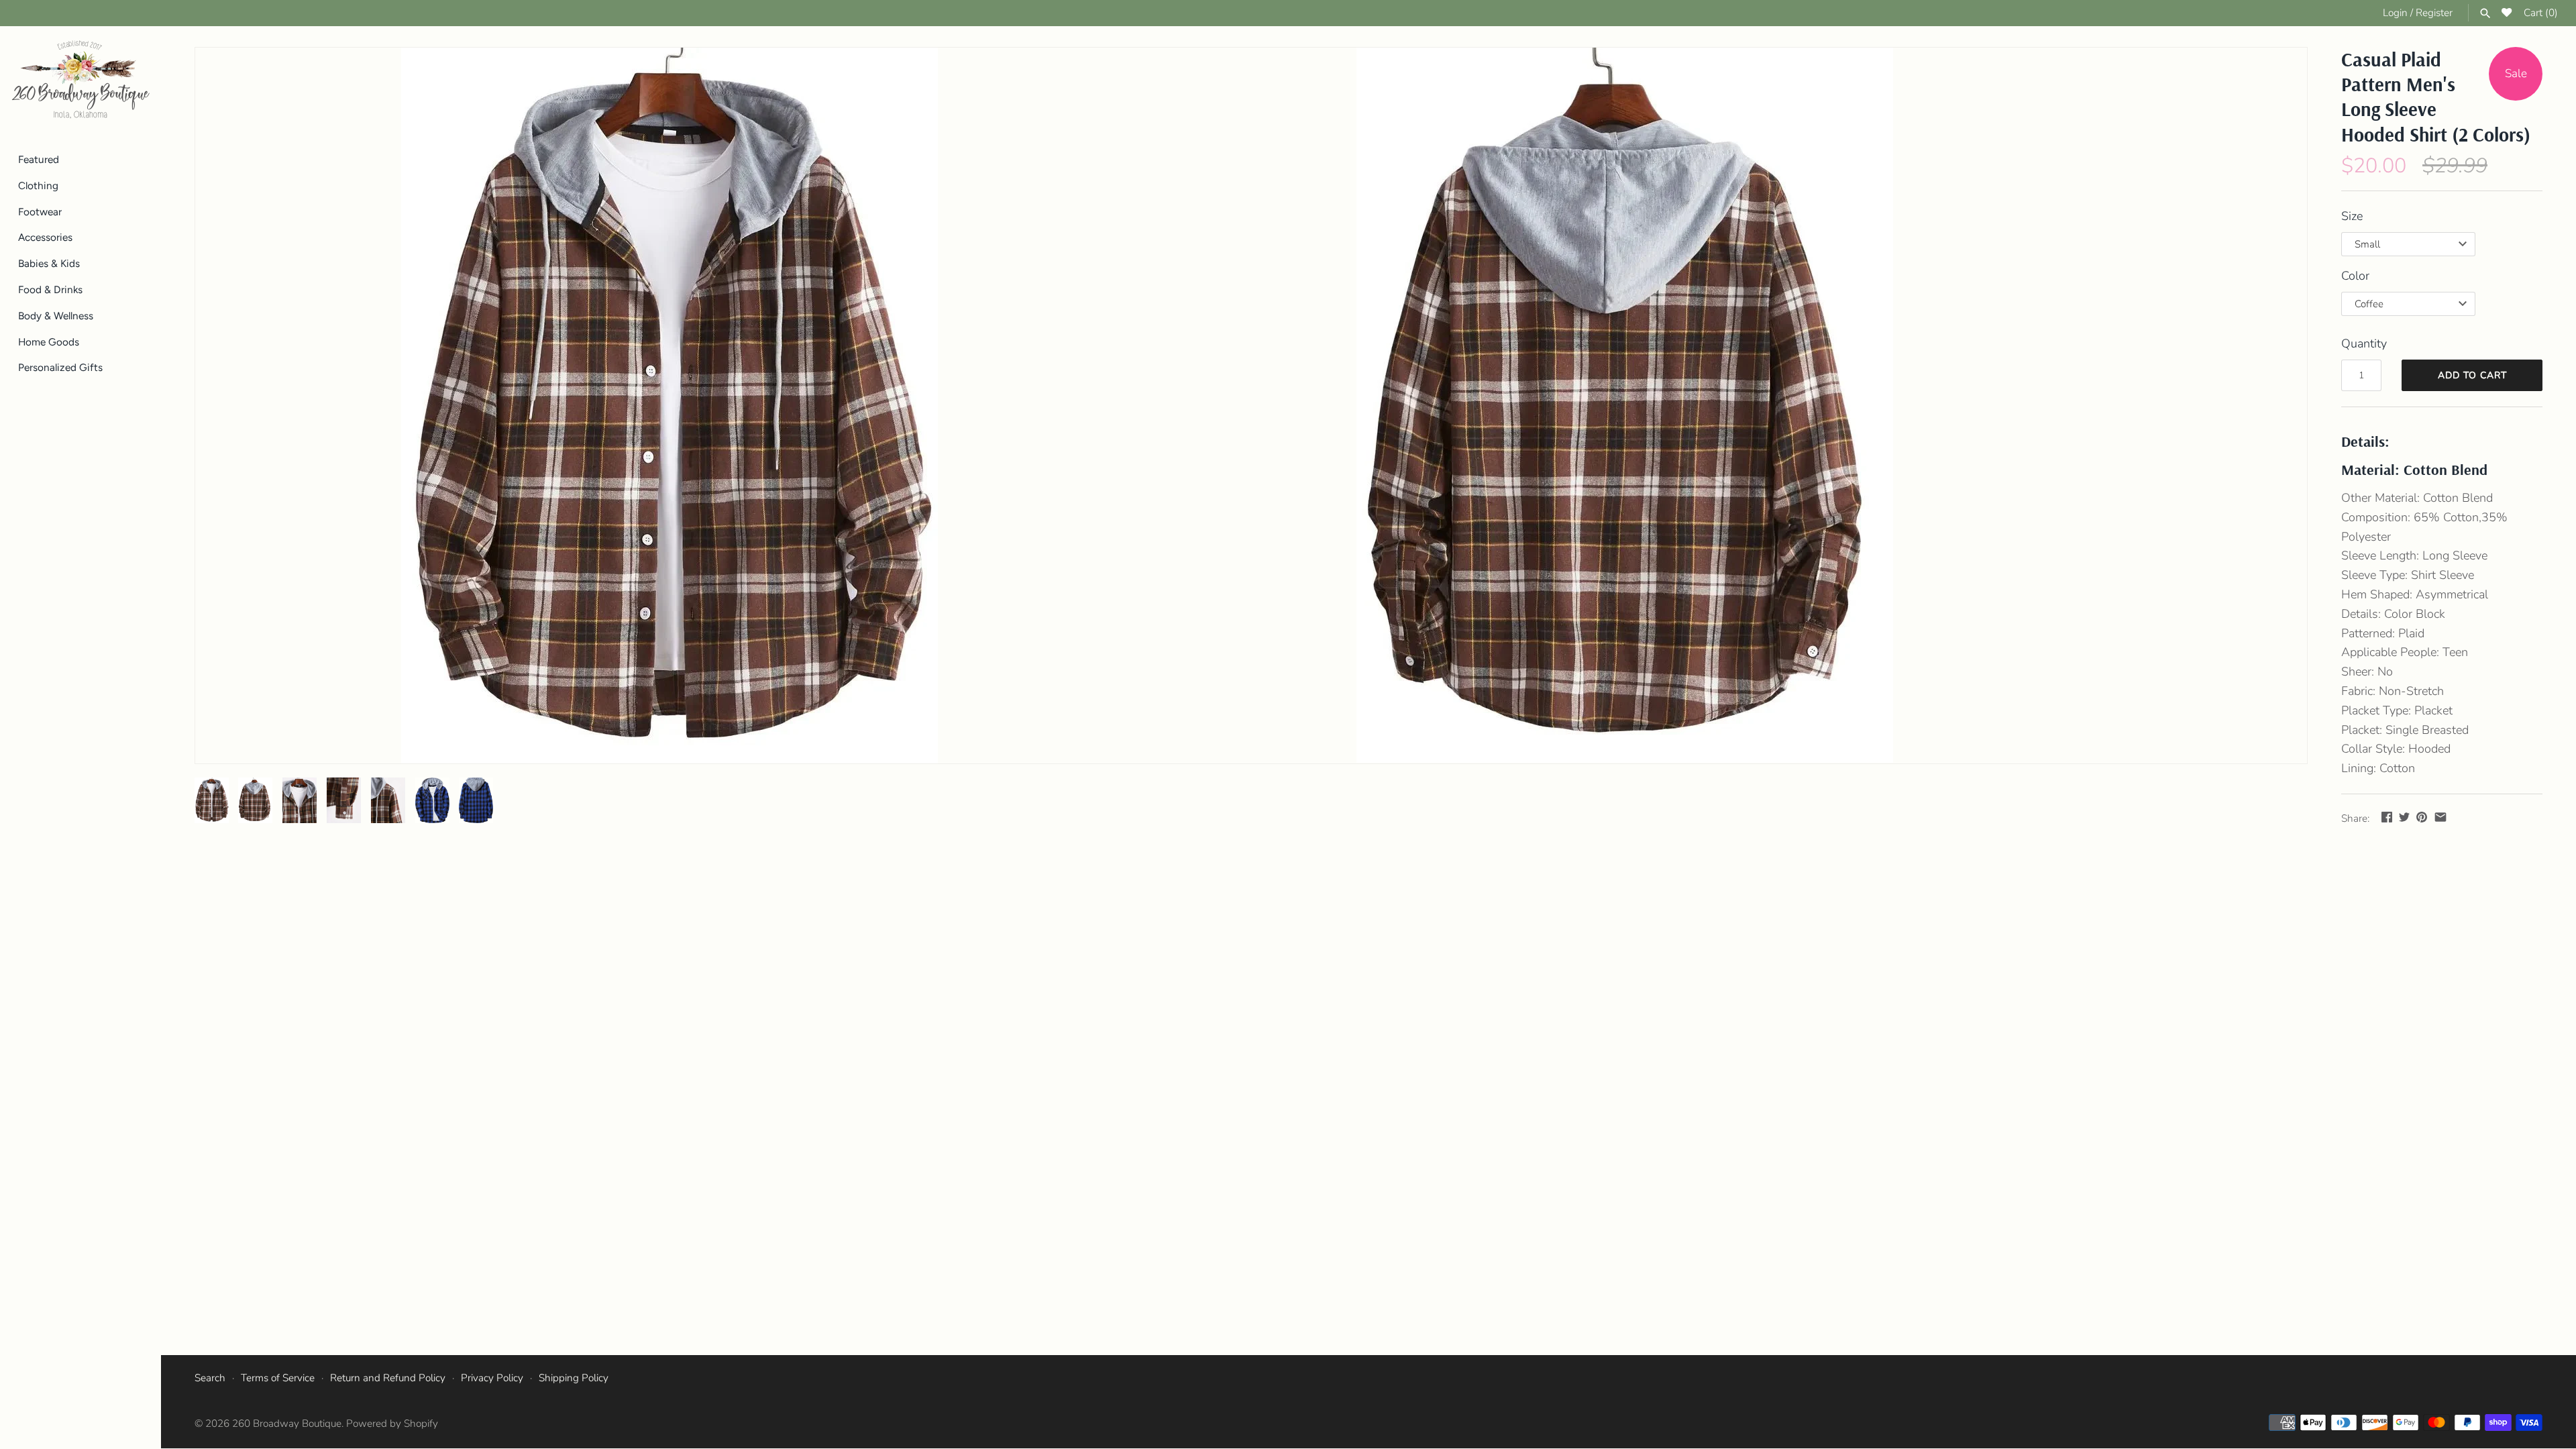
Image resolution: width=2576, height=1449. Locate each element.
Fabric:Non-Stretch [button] (2393, 691)
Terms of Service (278, 1378)
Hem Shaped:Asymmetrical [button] (2415, 594)
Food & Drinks (50, 289)
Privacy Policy (492, 1378)
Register (2434, 13)
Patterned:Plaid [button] (2383, 633)
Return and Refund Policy (388, 1378)
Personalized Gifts (60, 367)
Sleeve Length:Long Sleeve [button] (2414, 555)
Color (2355, 276)
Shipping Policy (574, 1378)
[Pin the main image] (2422, 817)
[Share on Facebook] (2387, 817)
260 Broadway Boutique (287, 1424)
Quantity (2364, 343)
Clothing (38, 185)
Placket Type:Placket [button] (2397, 710)
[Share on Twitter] (2404, 817)
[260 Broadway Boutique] (80, 80)
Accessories (45, 237)
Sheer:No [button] (2367, 672)
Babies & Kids (49, 263)
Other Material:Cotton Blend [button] (2417, 498)
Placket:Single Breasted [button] (2405, 730)
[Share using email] (2440, 817)
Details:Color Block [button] (2393, 614)
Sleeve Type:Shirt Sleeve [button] (2408, 575)
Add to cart (2472, 375)
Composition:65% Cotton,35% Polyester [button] (2424, 527)
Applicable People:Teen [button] (2405, 652)
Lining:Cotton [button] (2378, 768)
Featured (39, 159)
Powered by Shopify (392, 1424)
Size (2352, 216)
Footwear (40, 212)
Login (2395, 13)
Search (210, 1378)
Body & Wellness (56, 316)
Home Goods (49, 342)
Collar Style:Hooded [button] (2396, 749)
